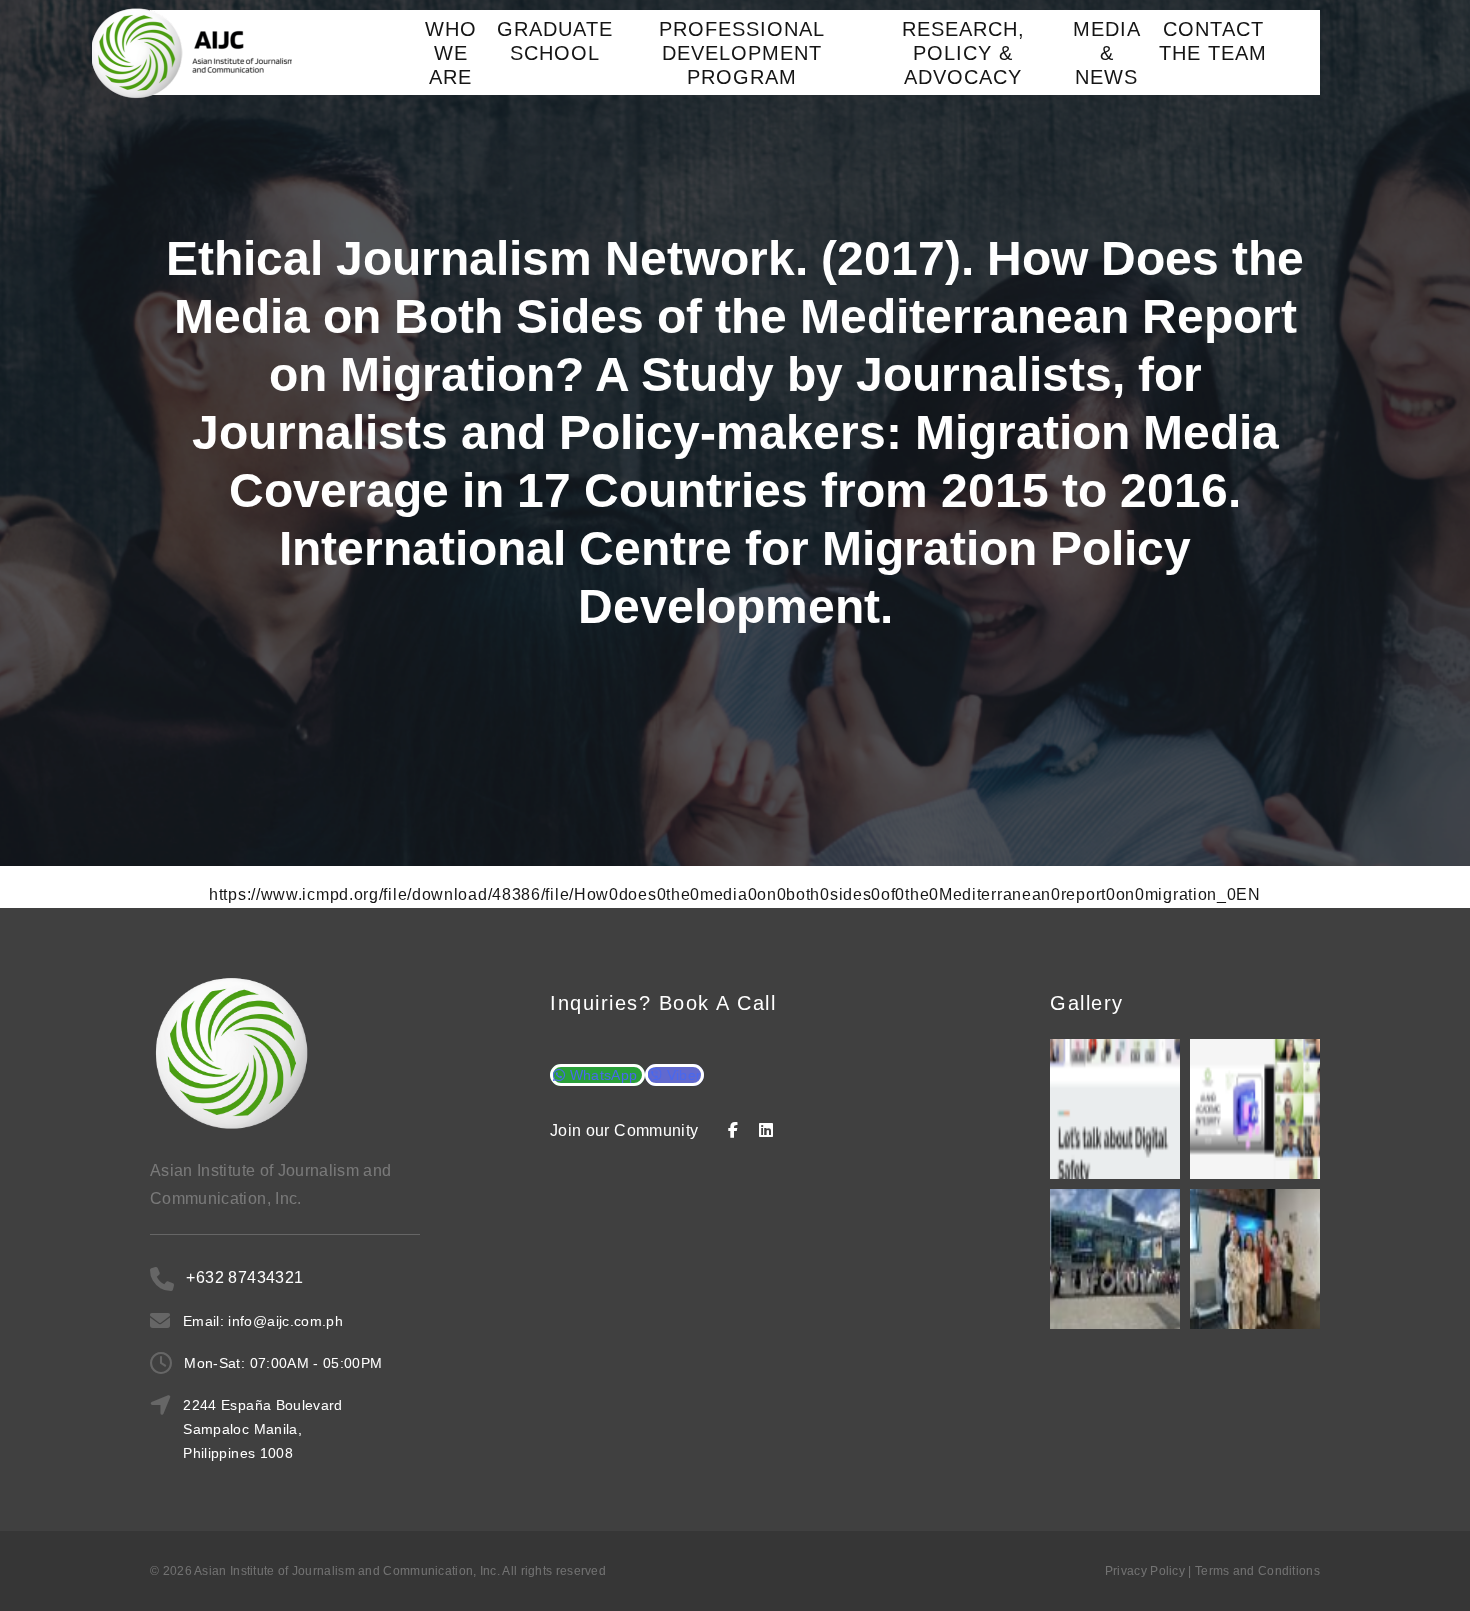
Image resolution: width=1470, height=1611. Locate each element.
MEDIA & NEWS (1107, 53)
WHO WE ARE (451, 53)
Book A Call (718, 1003)
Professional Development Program (742, 53)
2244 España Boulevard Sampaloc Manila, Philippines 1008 (262, 1429)
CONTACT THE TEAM (1213, 41)
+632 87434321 (244, 1277)
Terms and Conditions (1257, 1571)
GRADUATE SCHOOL (555, 41)
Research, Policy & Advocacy (963, 53)
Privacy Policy (1145, 1571)
